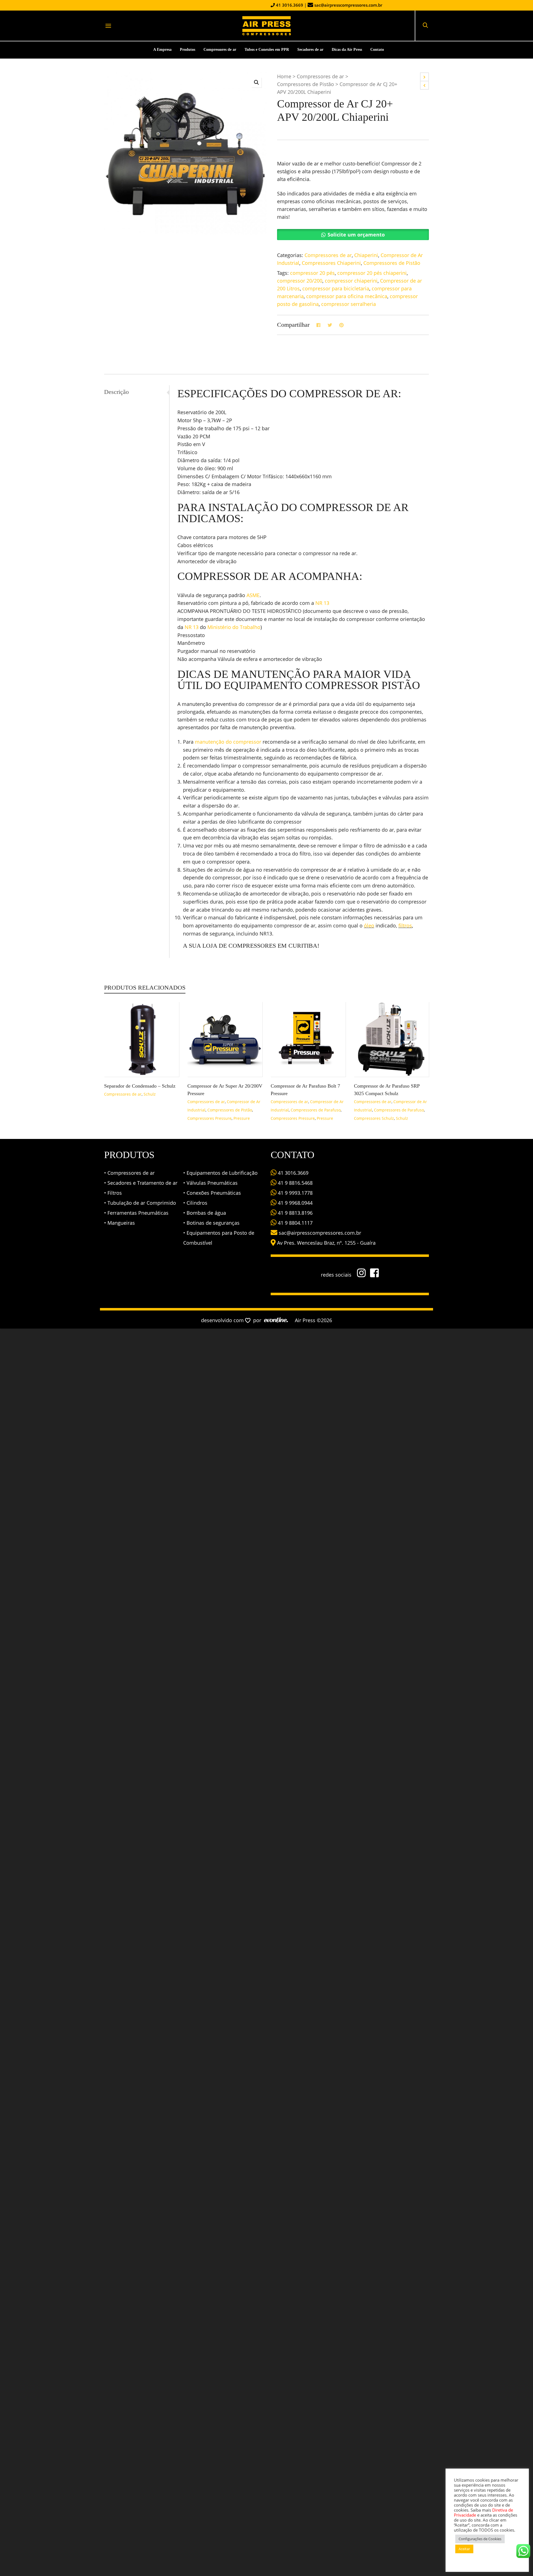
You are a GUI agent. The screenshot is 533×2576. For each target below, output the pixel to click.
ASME (253, 595)
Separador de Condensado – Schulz (140, 1086)
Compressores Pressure (209, 1118)
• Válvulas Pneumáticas (210, 1183)
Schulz (150, 1094)
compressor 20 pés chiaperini (372, 273)
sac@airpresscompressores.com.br (348, 5)
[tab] (137, 392)
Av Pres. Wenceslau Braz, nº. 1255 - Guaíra (326, 1243)
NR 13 (322, 603)
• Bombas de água (205, 1213)
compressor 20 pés (312, 273)
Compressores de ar (320, 76)
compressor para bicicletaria (336, 288)
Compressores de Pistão (306, 84)
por (259, 1320)
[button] (257, 82)
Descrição (116, 392)
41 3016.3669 (289, 5)
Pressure (242, 1118)
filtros (405, 925)
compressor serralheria (349, 304)
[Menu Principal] (108, 26)
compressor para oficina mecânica (347, 296)
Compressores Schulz (374, 1118)
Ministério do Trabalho (234, 627)
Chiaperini (366, 255)
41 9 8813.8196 (295, 1213)
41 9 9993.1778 (295, 1193)
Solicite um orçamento (356, 235)
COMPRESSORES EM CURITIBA (273, 946)
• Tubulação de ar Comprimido (140, 1203)
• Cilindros (195, 1203)
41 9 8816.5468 (295, 1183)
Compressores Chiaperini (331, 263)
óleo (369, 925)
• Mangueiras (120, 1223)
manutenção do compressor (228, 742)
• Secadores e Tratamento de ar (141, 1183)
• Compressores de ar (129, 1173)
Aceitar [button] (464, 2549)
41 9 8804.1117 (295, 1223)
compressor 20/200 (300, 281)
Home (284, 76)
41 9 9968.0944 (295, 1203)
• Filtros (113, 1193)
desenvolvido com (223, 1320)
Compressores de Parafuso (316, 1110)
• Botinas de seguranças (211, 1223)
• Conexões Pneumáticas (212, 1193)
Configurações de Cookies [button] (480, 2539)
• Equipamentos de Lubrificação (220, 1173)
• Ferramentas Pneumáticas (136, 1213)
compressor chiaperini (351, 281)
